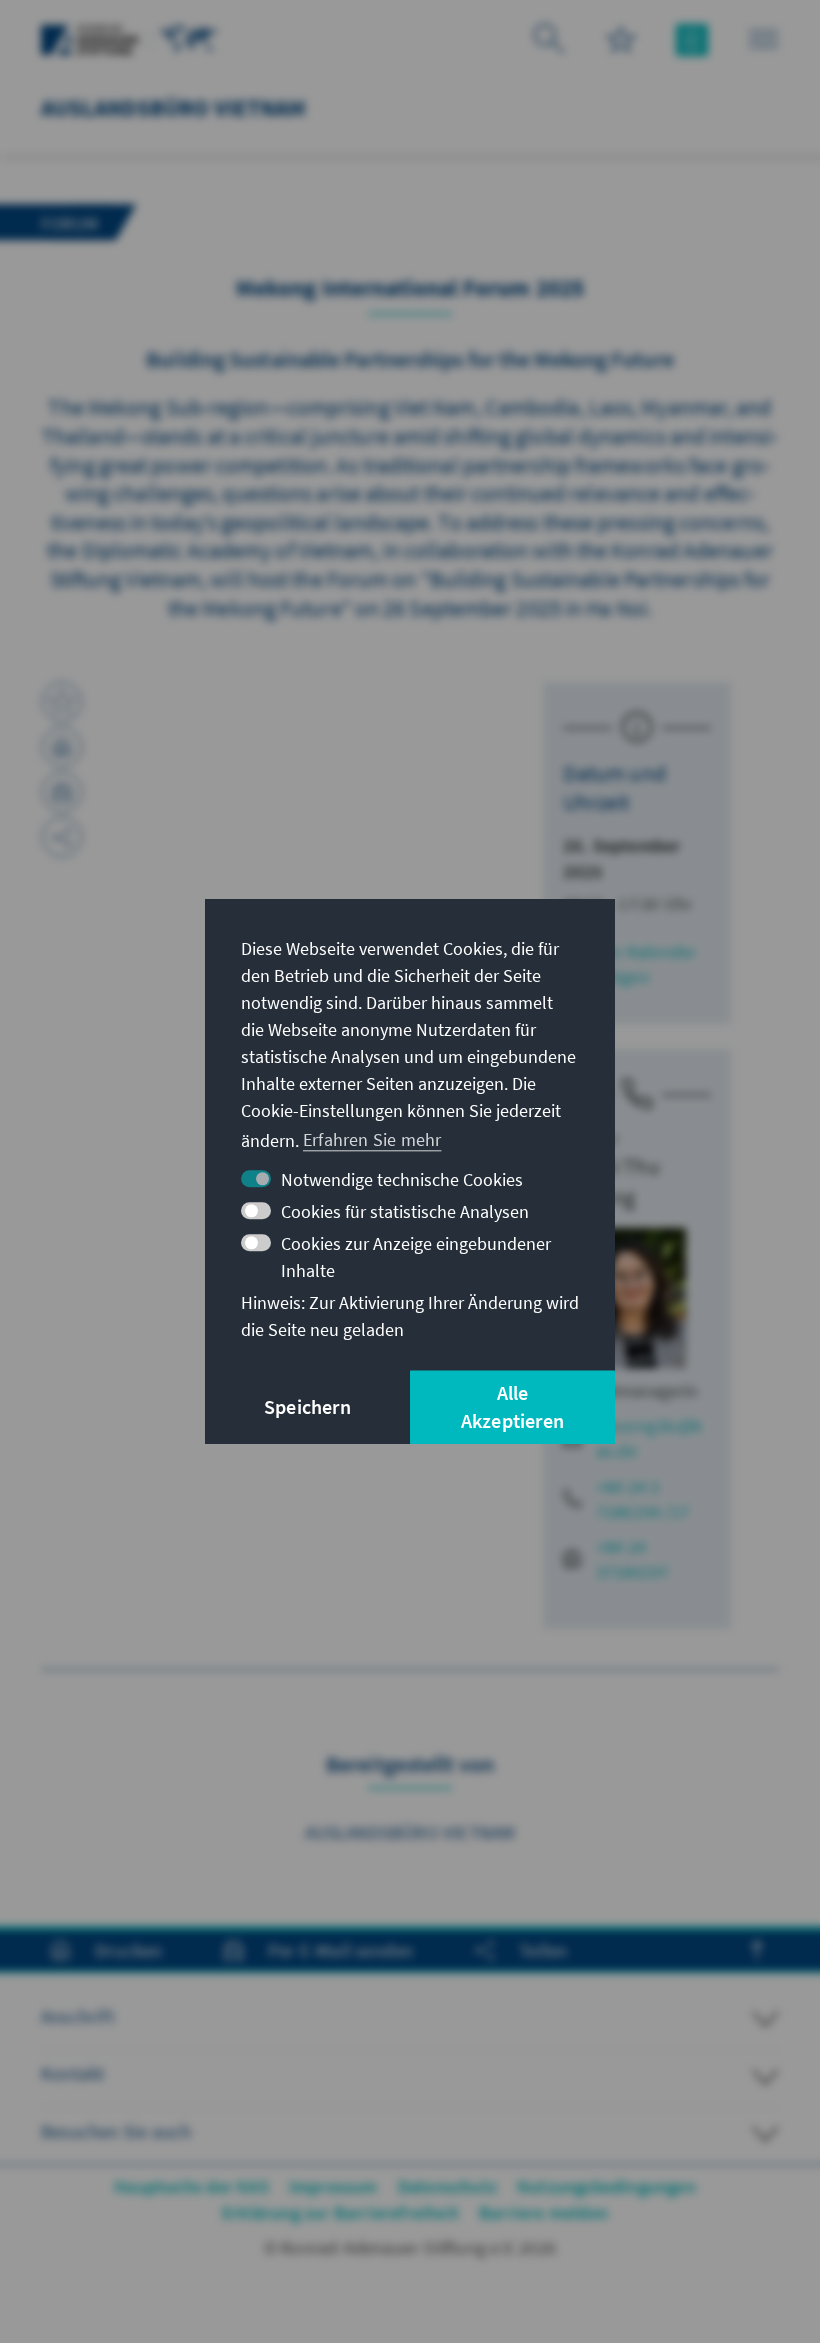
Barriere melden (543, 2212)
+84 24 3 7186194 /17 (642, 1499)
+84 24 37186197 (633, 1559)
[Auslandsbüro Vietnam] (189, 37)
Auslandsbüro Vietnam (410, 1832)
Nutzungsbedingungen (606, 2186)
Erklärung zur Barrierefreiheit (340, 2212)
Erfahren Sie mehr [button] (372, 1139)
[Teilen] (62, 837)
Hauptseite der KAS (191, 2186)
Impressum (333, 2186)
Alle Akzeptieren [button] (512, 1406)
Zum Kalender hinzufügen (630, 964)
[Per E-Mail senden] (62, 792)
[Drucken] (62, 747)
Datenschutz (447, 2186)
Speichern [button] (307, 1406)
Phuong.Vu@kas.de (649, 1438)
